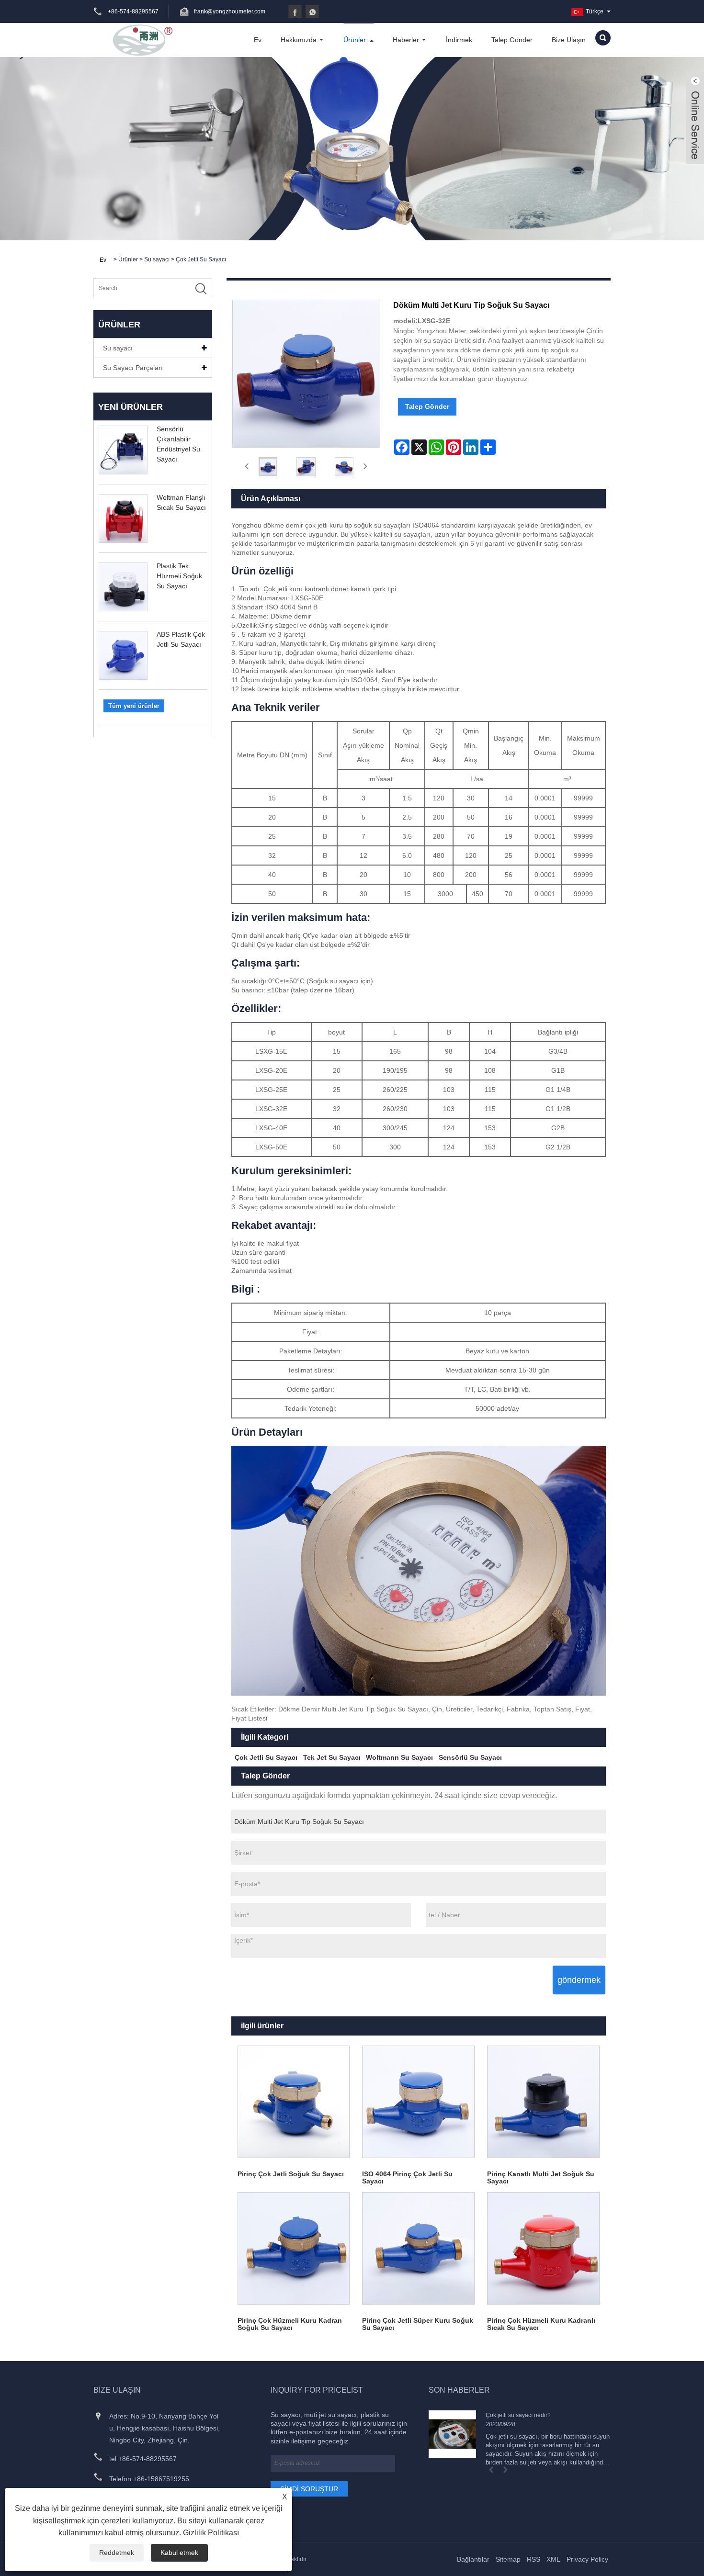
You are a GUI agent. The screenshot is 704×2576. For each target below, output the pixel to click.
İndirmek (459, 40)
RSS (534, 2559)
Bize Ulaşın (569, 40)
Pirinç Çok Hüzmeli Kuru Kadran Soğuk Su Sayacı (290, 2324)
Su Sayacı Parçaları (133, 368)
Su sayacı (157, 259)
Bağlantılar (473, 2559)
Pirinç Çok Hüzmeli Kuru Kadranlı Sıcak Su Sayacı (541, 2324)
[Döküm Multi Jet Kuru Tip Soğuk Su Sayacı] (268, 467)
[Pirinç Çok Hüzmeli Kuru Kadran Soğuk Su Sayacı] (294, 2248)
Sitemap (508, 2559)
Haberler (406, 40)
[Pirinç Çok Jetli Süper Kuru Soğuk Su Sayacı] (418, 2248)
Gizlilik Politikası (211, 2533)
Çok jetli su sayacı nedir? (518, 2415)
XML (553, 2559)
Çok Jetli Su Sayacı (201, 259)
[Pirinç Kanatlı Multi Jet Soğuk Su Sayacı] (543, 2102)
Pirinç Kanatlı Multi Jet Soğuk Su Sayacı (541, 2177)
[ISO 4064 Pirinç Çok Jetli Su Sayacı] (418, 2102)
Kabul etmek (179, 2553)
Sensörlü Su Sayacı (470, 1757)
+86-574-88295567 (148, 2459)
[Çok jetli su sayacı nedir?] (452, 2434)
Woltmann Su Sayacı (399, 1757)
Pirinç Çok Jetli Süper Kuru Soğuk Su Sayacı (418, 2324)
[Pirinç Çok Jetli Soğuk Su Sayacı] (294, 2102)
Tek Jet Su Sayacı (332, 1757)
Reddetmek (117, 2553)
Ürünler (355, 40)
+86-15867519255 (161, 2479)
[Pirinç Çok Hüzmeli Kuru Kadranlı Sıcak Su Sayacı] (543, 2248)
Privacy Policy (587, 2559)
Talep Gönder (512, 40)
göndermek (579, 1980)
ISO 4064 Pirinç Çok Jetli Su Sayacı (407, 2177)
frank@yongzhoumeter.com (230, 11)
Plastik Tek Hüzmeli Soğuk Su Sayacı (179, 576)
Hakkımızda (299, 40)
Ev (258, 40)
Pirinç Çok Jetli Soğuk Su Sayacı (291, 2174)
